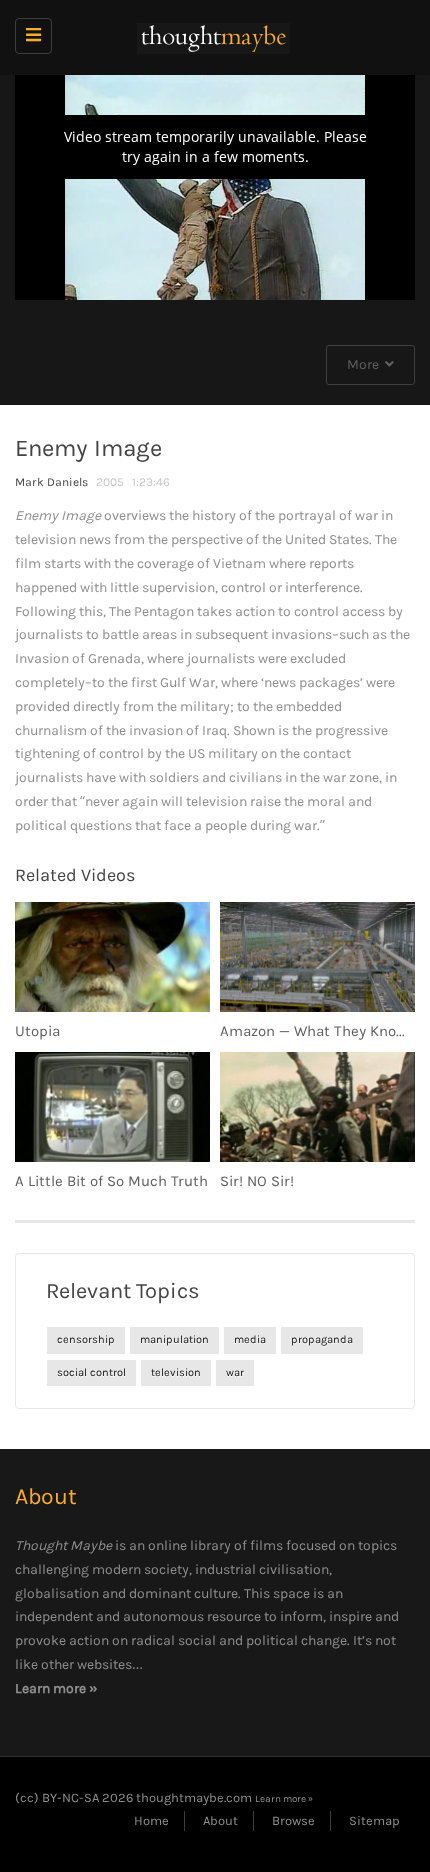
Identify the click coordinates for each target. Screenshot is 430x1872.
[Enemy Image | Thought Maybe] (210, 37)
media (250, 1339)
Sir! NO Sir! (257, 1181)
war (235, 1372)
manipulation (174, 1339)
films (266, 1545)
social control (91, 1372)
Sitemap (374, 1820)
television (176, 1372)
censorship (86, 1339)
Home (151, 1820)
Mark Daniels (51, 482)
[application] (215, 187)
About (220, 1820)
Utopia (37, 1031)
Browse (293, 1820)
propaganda (322, 1339)
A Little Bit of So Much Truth (111, 1181)
